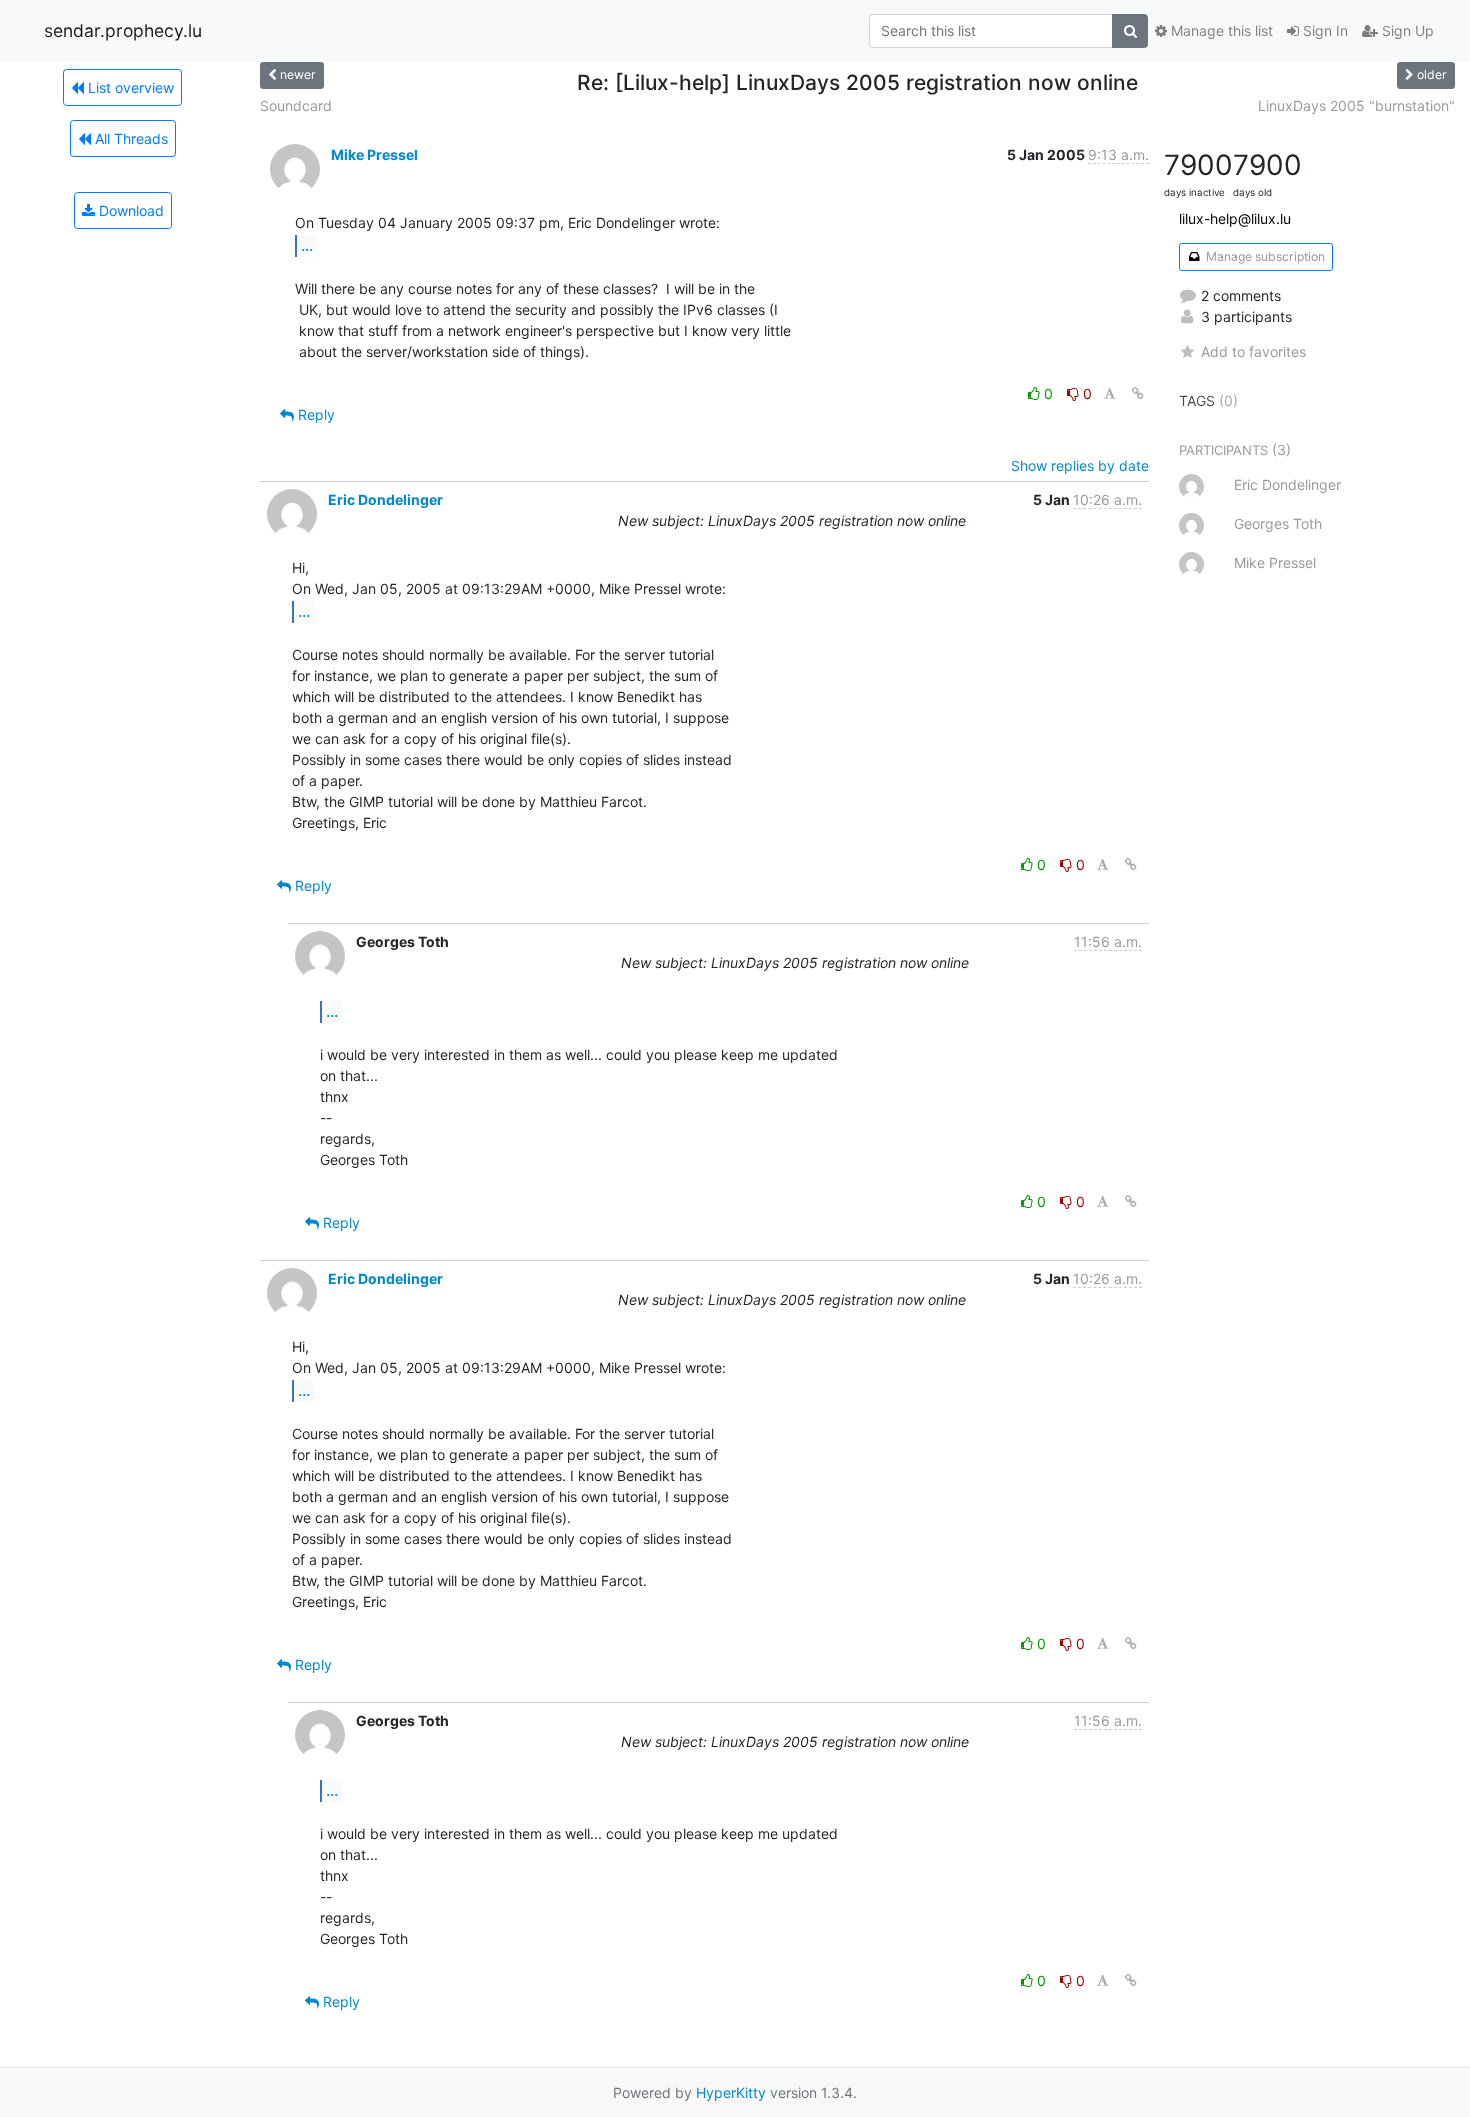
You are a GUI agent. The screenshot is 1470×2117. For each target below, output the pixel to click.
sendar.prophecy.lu (123, 30)
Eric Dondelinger (385, 499)
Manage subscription (1264, 256)
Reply (314, 414)
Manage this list (1220, 30)
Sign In (1323, 30)
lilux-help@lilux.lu (1235, 218)
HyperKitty (731, 2092)
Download (129, 210)
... (307, 245)
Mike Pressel (374, 154)
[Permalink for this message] (1138, 393)
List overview (129, 87)
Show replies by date (1080, 465)
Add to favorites (1253, 351)
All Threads (129, 138)
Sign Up (1406, 30)
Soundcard (296, 105)
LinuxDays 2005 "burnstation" (1356, 105)
